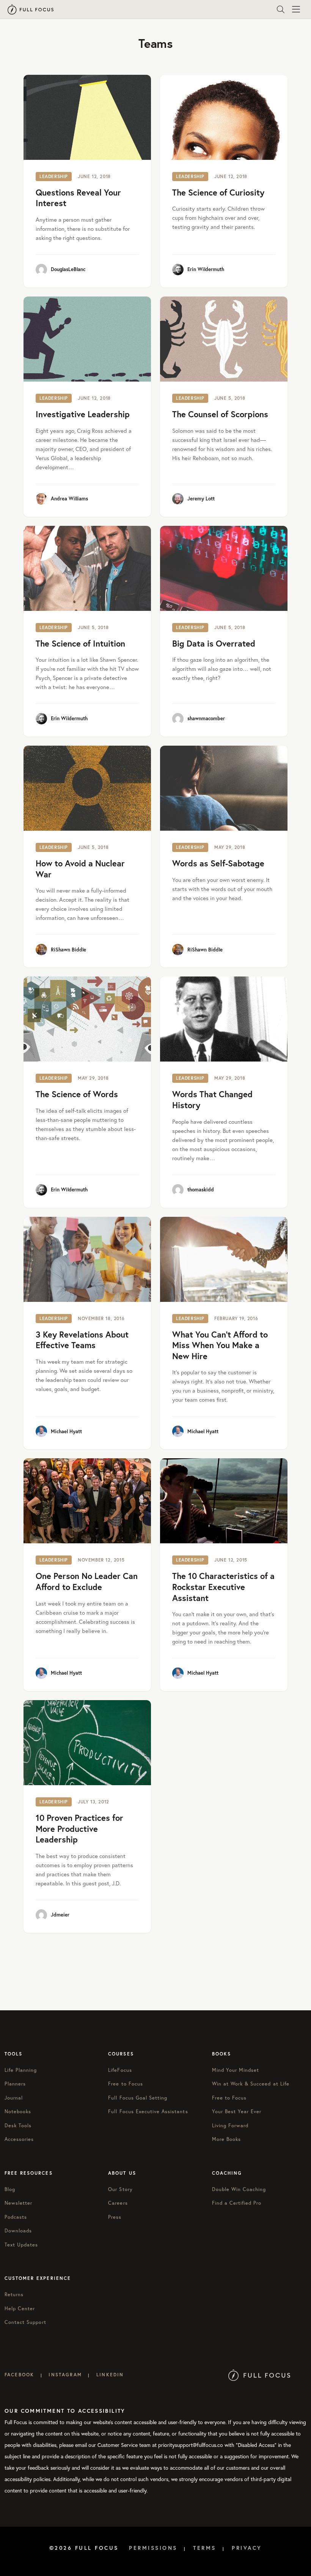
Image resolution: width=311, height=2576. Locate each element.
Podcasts (16, 2217)
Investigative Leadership (83, 414)
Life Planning (21, 2070)
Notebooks (18, 2111)
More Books (226, 2139)
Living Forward (230, 2126)
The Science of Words (77, 1094)
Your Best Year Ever (237, 2111)
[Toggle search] (281, 9)
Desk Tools (18, 2126)
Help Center (20, 2309)
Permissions (153, 2548)
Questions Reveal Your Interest (78, 198)
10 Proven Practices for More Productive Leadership (79, 1828)
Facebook (19, 2375)
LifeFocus (120, 2070)
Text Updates (21, 2245)
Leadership (54, 176)
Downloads (18, 2231)
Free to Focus (126, 2084)
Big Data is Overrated (214, 643)
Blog (10, 2189)
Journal (14, 2098)
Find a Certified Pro (237, 2203)
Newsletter (18, 2203)
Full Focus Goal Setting (138, 2098)
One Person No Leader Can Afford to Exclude (87, 1581)
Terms (205, 2548)
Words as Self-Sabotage (218, 863)
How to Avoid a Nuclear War (80, 869)
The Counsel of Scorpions (220, 414)
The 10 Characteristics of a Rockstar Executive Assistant (223, 1587)
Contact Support (25, 2322)
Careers (118, 2203)
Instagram (65, 2375)
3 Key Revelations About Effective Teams (82, 1340)
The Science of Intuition (80, 643)
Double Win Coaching (239, 2189)
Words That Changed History (212, 1099)
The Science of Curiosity (218, 192)
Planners (15, 2084)
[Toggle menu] (296, 9)
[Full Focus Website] (259, 2375)
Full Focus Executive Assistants (148, 2111)
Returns (14, 2294)
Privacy (247, 2548)
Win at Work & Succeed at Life (251, 2084)
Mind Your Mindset (236, 2070)
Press (115, 2217)
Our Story (120, 2189)
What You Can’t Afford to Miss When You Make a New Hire (220, 1345)
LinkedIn (110, 2375)
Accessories (19, 2139)
